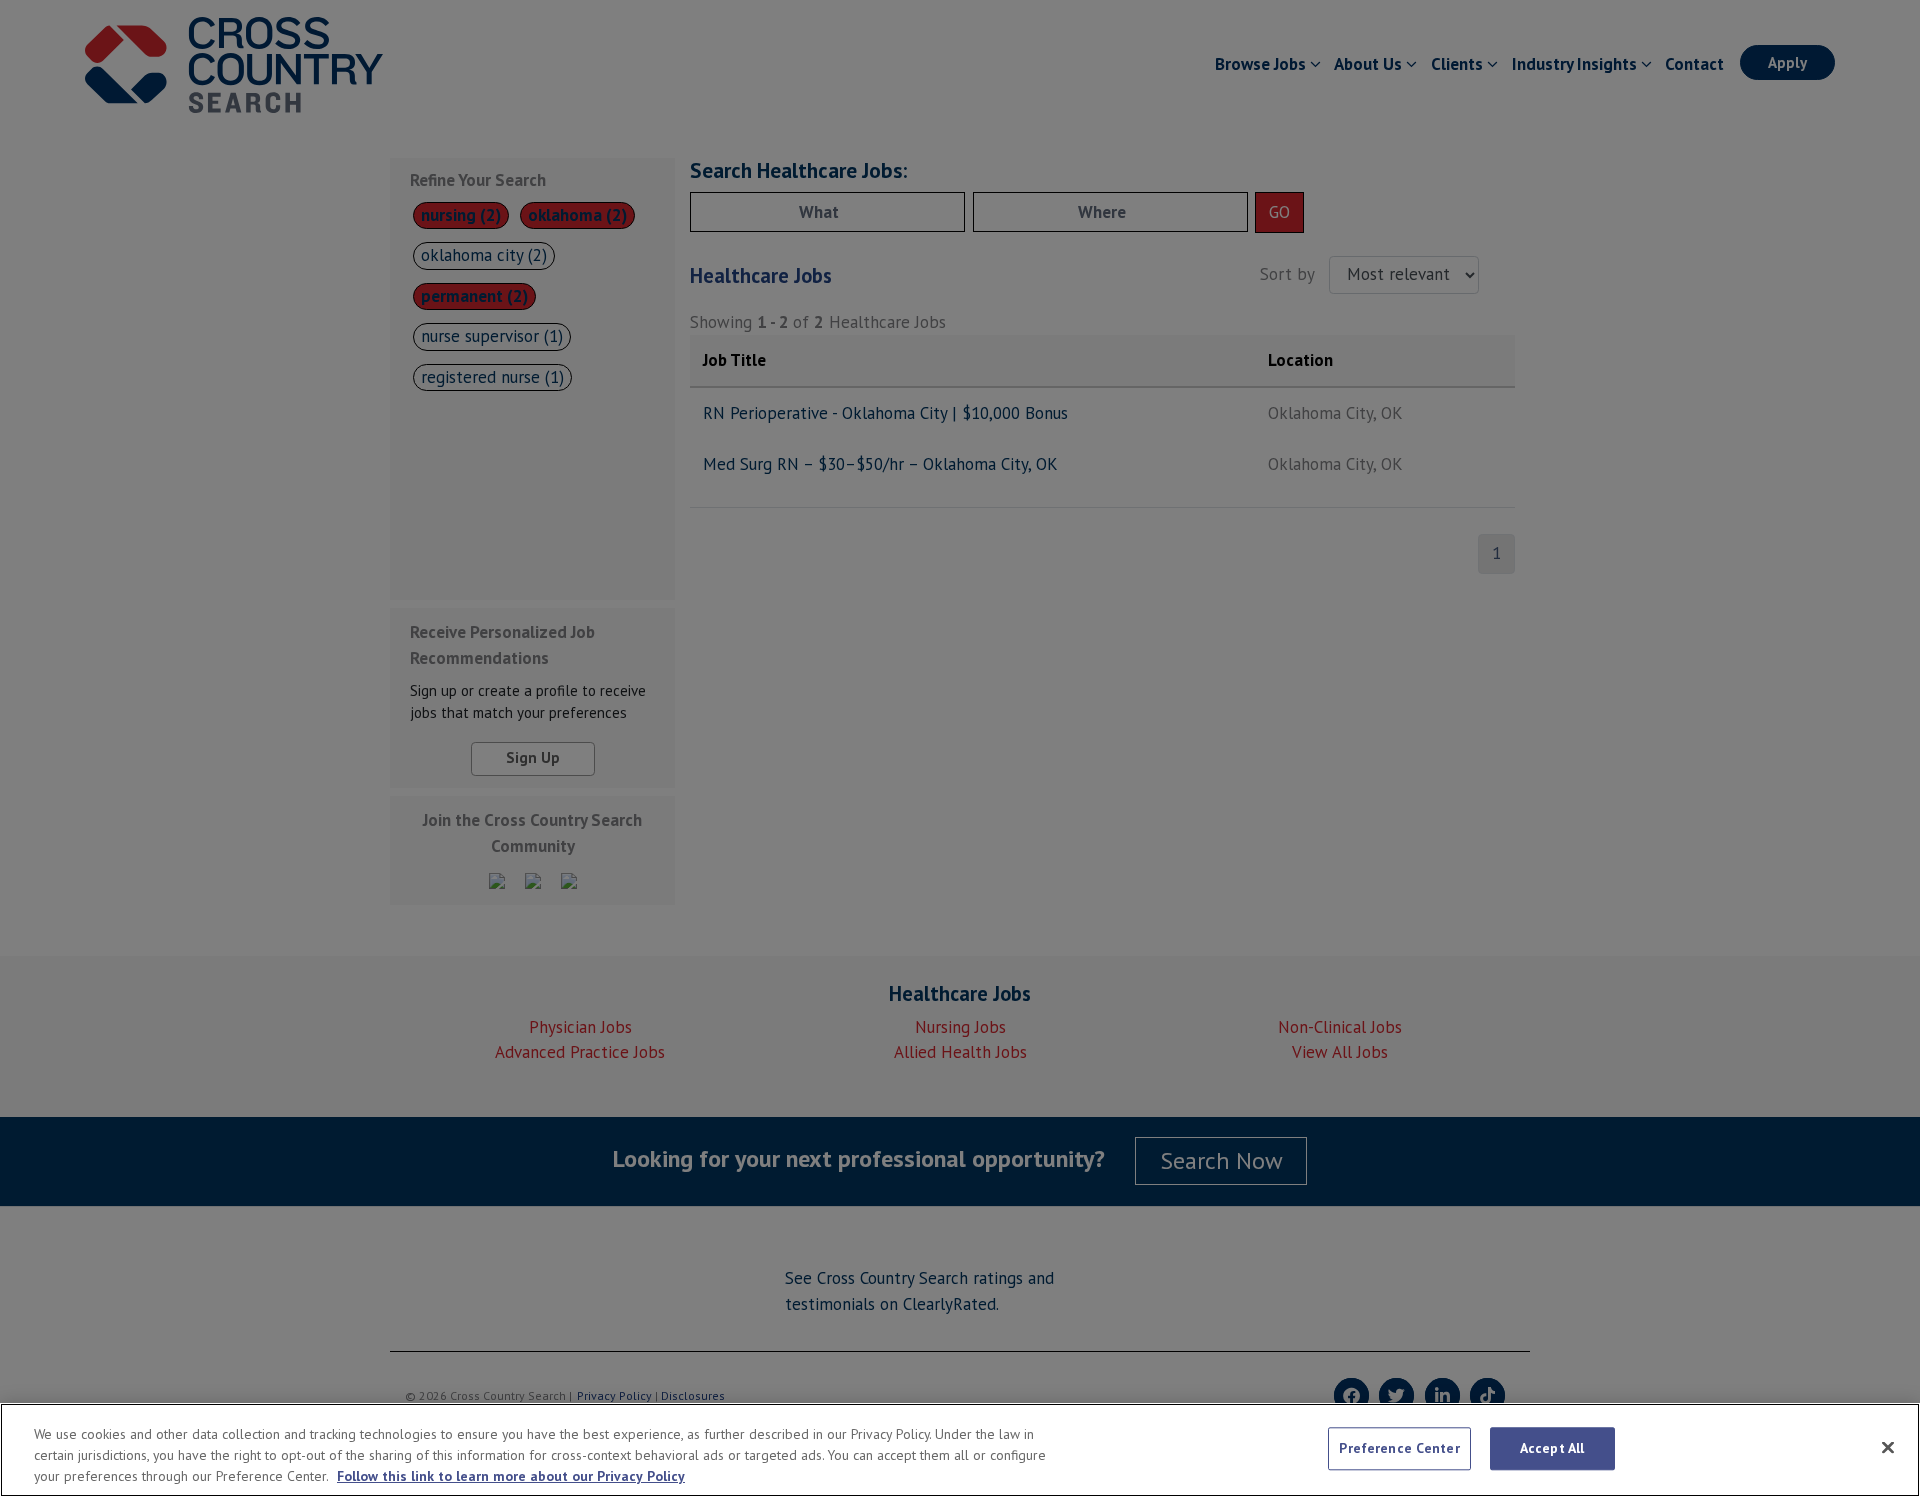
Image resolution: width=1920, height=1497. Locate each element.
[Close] (1888, 1447)
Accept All (1552, 1448)
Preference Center (1399, 1448)
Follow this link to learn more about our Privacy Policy (511, 1476)
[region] (960, 1450)
